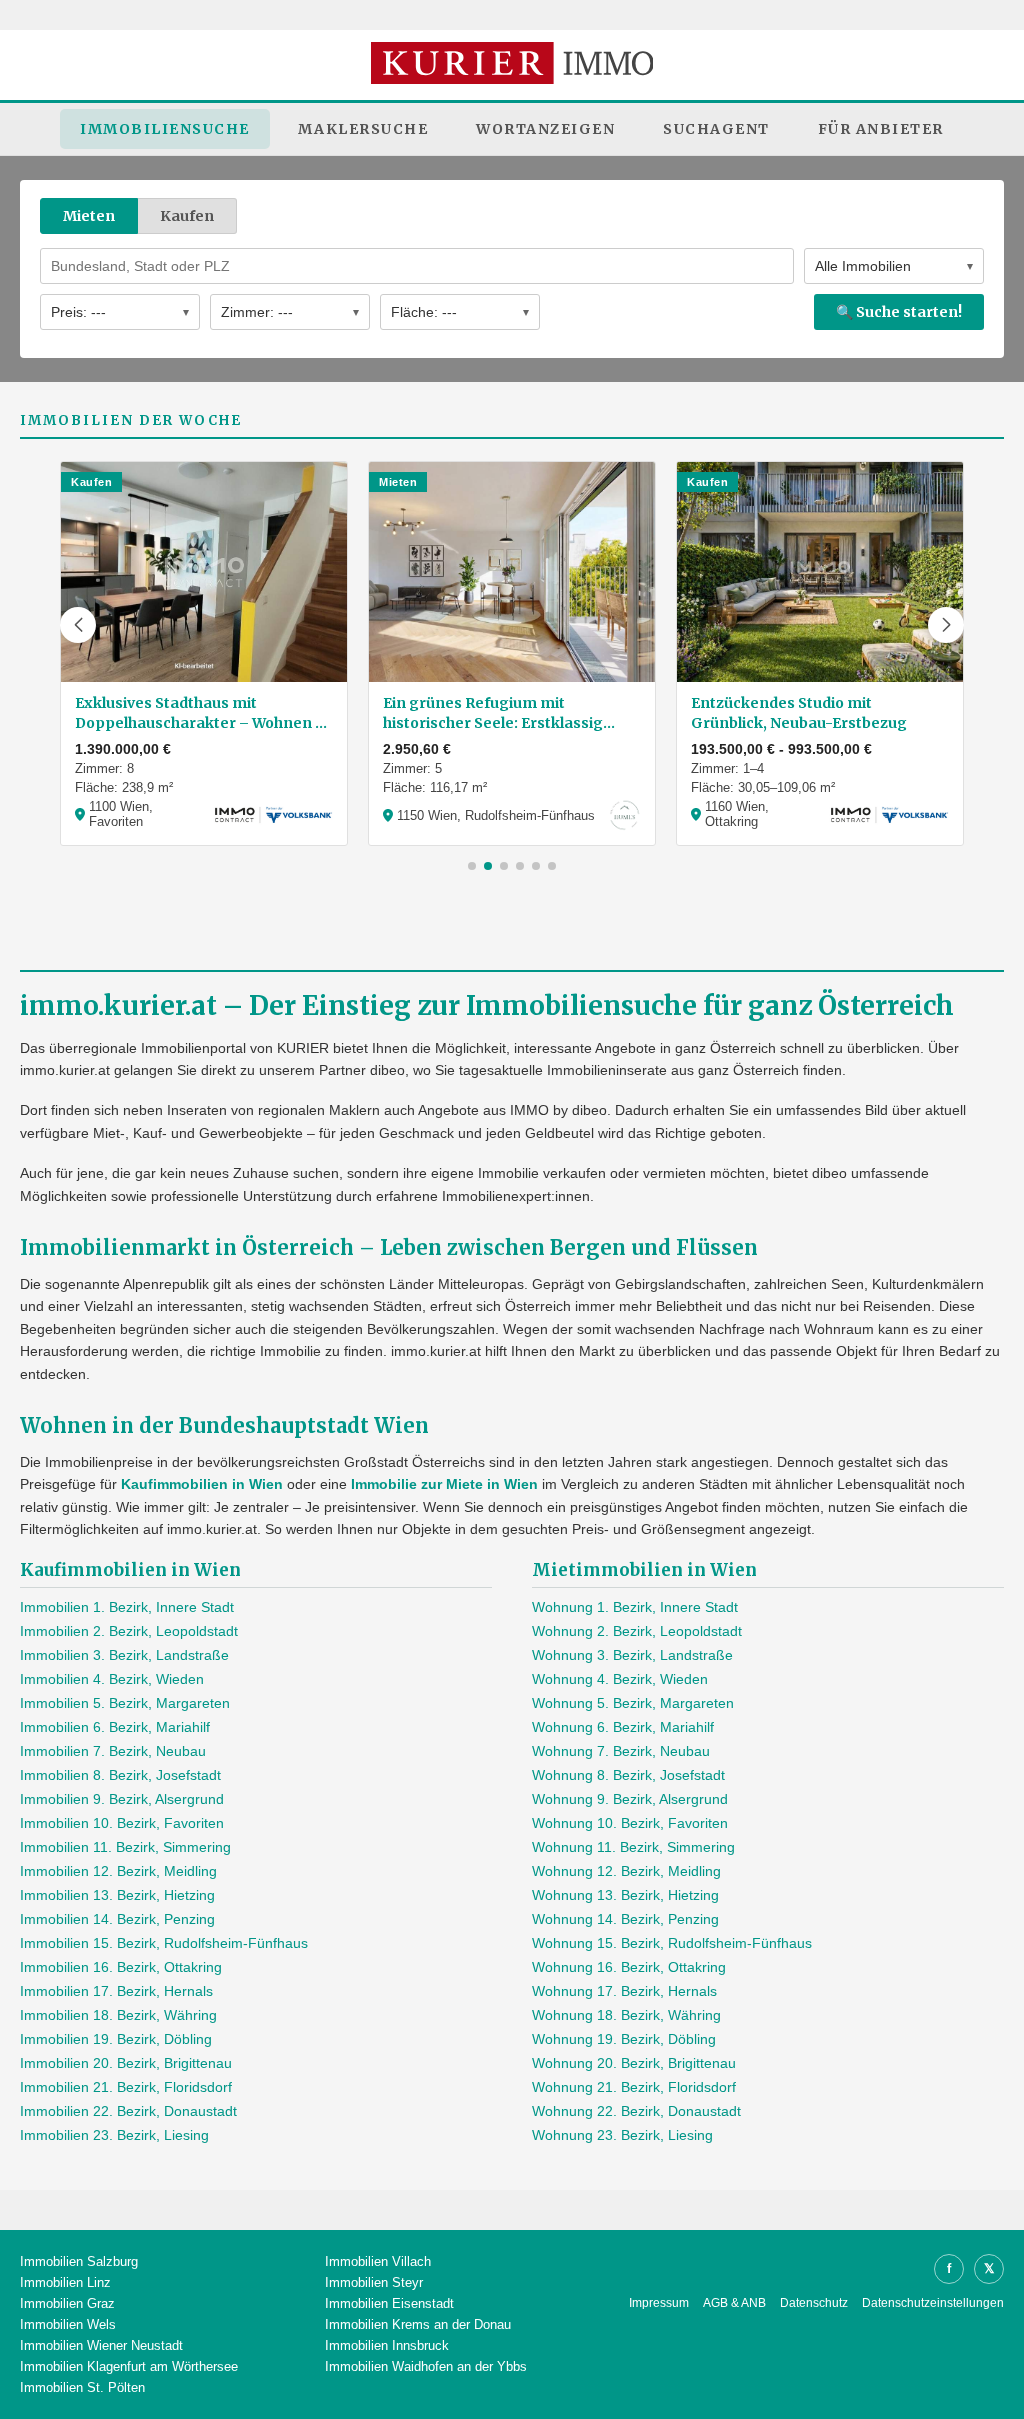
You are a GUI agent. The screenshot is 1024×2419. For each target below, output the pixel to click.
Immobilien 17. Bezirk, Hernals (116, 1991)
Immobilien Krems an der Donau (418, 2324)
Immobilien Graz (67, 2303)
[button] (78, 625)
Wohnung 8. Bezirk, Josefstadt (628, 1775)
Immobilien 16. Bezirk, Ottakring (121, 1967)
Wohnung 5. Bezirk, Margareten (633, 1703)
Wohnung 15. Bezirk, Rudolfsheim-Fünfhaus (672, 1943)
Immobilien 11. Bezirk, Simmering (125, 1847)
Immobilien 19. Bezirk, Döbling (116, 2039)
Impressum (659, 2303)
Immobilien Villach (378, 2261)
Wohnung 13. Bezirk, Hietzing (625, 1895)
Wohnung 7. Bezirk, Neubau (621, 1751)
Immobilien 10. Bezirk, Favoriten (122, 1823)
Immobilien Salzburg (79, 2261)
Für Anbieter (881, 129)
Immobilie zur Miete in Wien (444, 1484)
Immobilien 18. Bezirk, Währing (118, 2015)
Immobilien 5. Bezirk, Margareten (125, 1703)
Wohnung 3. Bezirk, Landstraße (632, 1655)
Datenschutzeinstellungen (933, 2303)
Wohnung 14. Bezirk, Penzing (625, 1919)
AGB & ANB (734, 2303)
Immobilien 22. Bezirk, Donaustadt (128, 2111)
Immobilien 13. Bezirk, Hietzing (117, 1895)
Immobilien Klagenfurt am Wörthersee (129, 2366)
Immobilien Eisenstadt (389, 2303)
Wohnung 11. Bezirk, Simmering (633, 1847)
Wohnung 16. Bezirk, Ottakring (629, 1967)
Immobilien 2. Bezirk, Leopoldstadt (129, 1631)
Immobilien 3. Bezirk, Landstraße (124, 1655)
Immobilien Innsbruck (387, 2345)
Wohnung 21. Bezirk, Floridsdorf (634, 2087)
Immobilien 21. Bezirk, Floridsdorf (126, 2087)
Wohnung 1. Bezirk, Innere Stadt (635, 1607)
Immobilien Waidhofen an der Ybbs (426, 2366)
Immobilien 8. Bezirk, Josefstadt (120, 1775)
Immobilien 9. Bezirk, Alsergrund (122, 1799)
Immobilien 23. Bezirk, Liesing (114, 2135)
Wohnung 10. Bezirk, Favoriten (630, 1823)
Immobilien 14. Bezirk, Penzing (117, 1919)
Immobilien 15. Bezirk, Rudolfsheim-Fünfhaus (164, 1943)
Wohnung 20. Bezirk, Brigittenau (634, 2063)
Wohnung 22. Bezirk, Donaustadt (636, 2111)
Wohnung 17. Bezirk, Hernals (624, 1991)
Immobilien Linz (65, 2282)
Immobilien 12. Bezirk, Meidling (118, 1871)
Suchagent (716, 129)
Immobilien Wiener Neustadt (101, 2345)
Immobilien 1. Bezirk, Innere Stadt (127, 1607)
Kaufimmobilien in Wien (202, 1484)
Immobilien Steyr (374, 2282)
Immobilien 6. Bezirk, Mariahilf (115, 1727)
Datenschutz (814, 2303)
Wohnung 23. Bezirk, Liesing (622, 2135)
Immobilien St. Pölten (82, 2387)
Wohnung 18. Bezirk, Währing (626, 2015)
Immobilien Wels (68, 2324)
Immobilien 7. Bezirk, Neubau (113, 1751)
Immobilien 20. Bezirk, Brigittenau (126, 2063)
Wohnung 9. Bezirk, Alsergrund (630, 1799)
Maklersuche (363, 129)
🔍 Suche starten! (899, 312)
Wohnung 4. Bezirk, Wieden (620, 1679)
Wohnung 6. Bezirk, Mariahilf (623, 1727)
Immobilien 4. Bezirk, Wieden (112, 1679)
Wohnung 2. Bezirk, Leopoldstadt (637, 1631)
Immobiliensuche (165, 129)
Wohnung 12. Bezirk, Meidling (626, 1871)
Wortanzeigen (545, 129)
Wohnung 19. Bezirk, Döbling (624, 2039)
